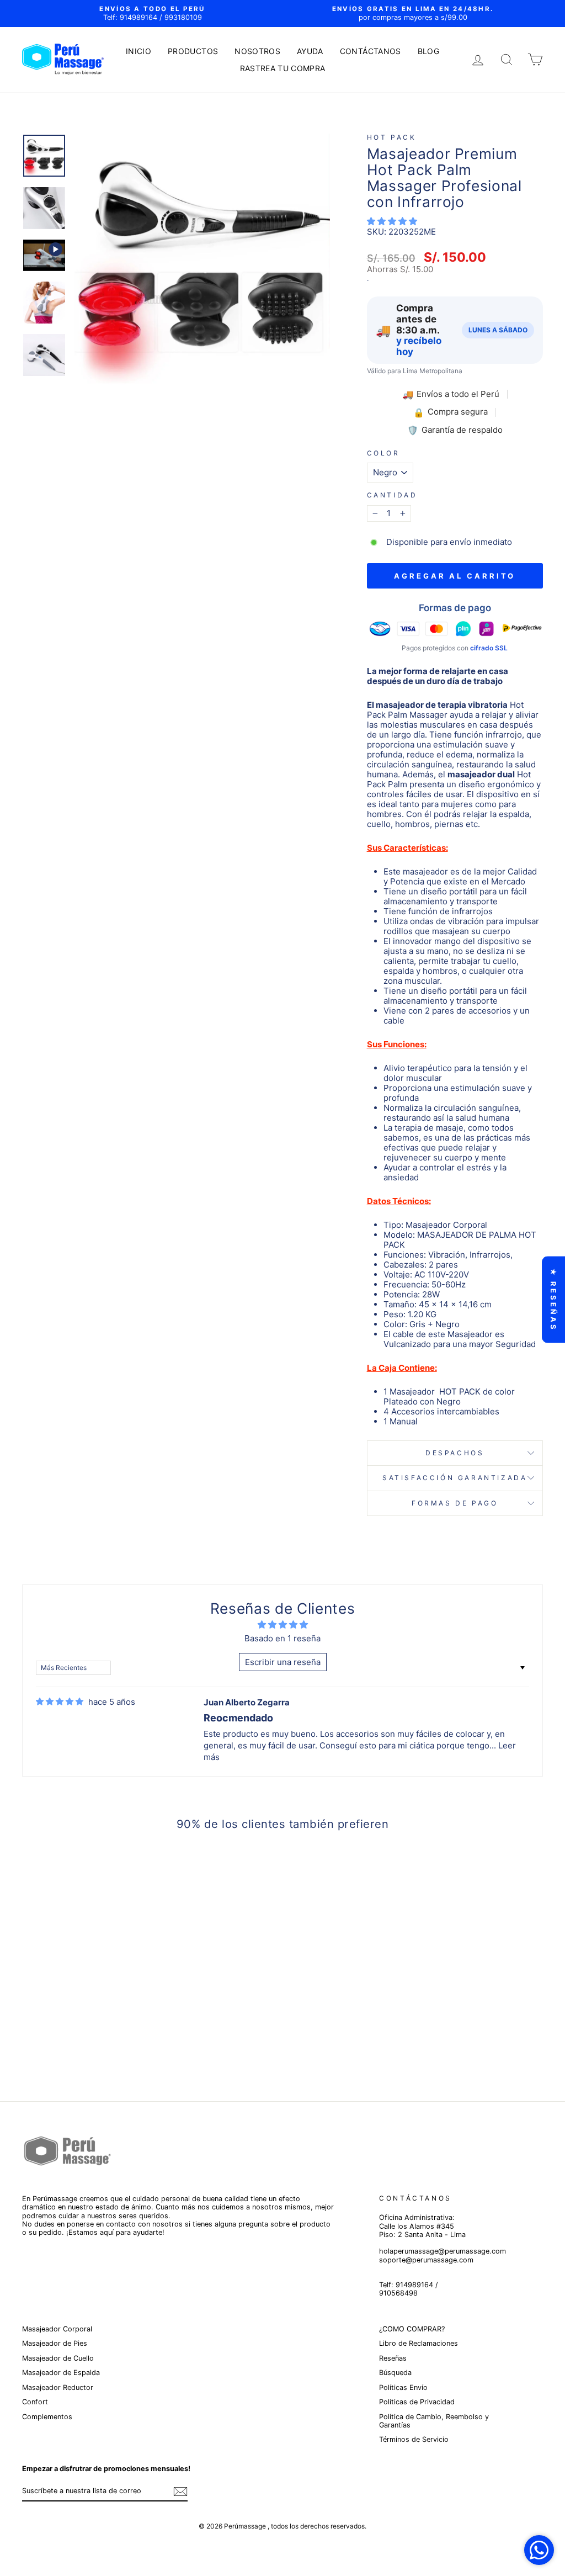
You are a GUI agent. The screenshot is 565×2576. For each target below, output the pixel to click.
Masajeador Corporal (57, 2329)
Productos (193, 51)
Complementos (47, 2417)
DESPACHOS (455, 1453)
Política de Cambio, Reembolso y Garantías (434, 2421)
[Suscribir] (180, 2492)
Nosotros (257, 51)
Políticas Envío (403, 2387)
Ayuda (310, 51)
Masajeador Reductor (58, 2387)
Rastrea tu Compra (283, 68)
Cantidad (392, 495)
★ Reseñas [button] (553, 1300)
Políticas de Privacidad (417, 2402)
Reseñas (393, 2358)
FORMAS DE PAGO (455, 1503)
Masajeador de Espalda (61, 2373)
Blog (428, 51)
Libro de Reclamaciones (419, 2343)
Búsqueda (395, 2373)
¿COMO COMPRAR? (412, 2329)
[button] (392, 221)
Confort (35, 2402)
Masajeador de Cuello (58, 2358)
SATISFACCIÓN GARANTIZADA (455, 1478)
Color (383, 453)
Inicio (138, 51)
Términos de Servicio (414, 2439)
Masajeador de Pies (55, 2343)
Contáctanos (371, 51)
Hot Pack (392, 137)
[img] (60, 1702)
